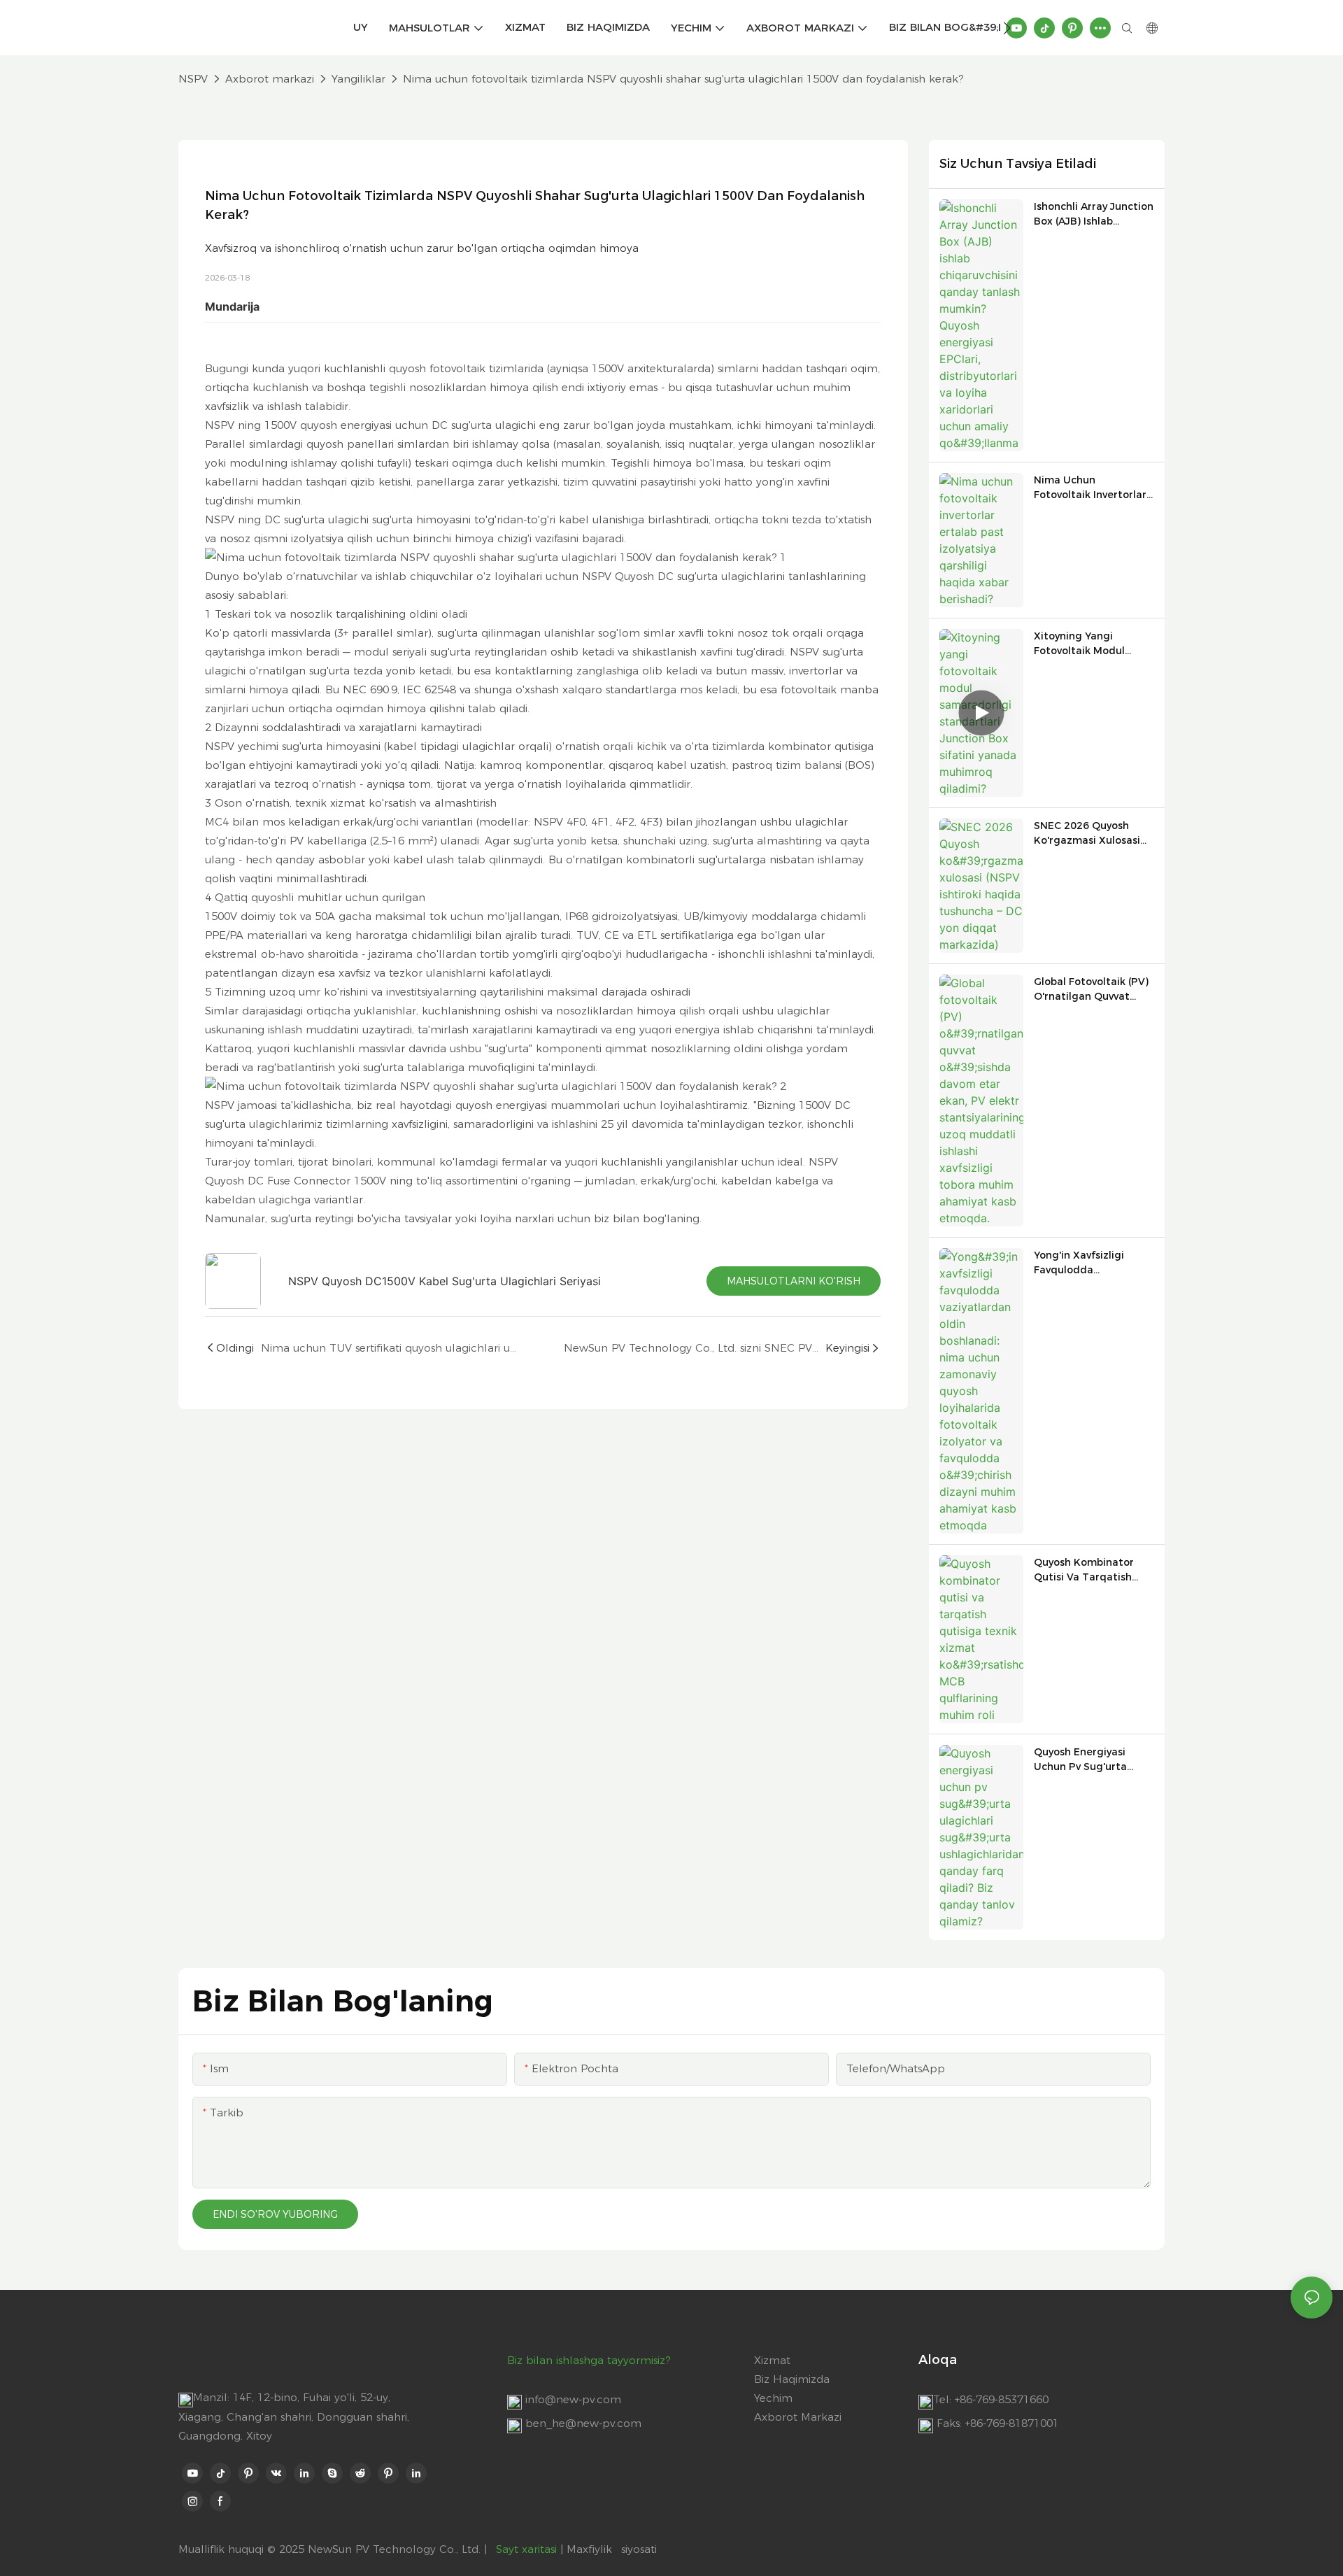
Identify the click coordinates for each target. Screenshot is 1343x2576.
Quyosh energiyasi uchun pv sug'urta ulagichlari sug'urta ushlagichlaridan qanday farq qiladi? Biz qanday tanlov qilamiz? (1085, 1760)
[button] (1007, 28)
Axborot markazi (270, 79)
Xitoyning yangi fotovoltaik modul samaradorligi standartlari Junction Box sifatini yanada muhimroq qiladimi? (1088, 644)
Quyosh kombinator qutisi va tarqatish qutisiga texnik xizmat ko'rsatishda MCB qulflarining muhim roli (1093, 1570)
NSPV (193, 79)
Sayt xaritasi (526, 2549)
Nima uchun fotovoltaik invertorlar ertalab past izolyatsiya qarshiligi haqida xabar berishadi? (1093, 488)
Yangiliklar (358, 79)
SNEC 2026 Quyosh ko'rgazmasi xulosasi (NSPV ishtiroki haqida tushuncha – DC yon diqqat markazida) (1091, 834)
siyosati (639, 2549)
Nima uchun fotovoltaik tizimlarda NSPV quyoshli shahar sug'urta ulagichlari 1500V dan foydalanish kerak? (683, 79)
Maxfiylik (591, 2549)
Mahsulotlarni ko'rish (794, 1281)
